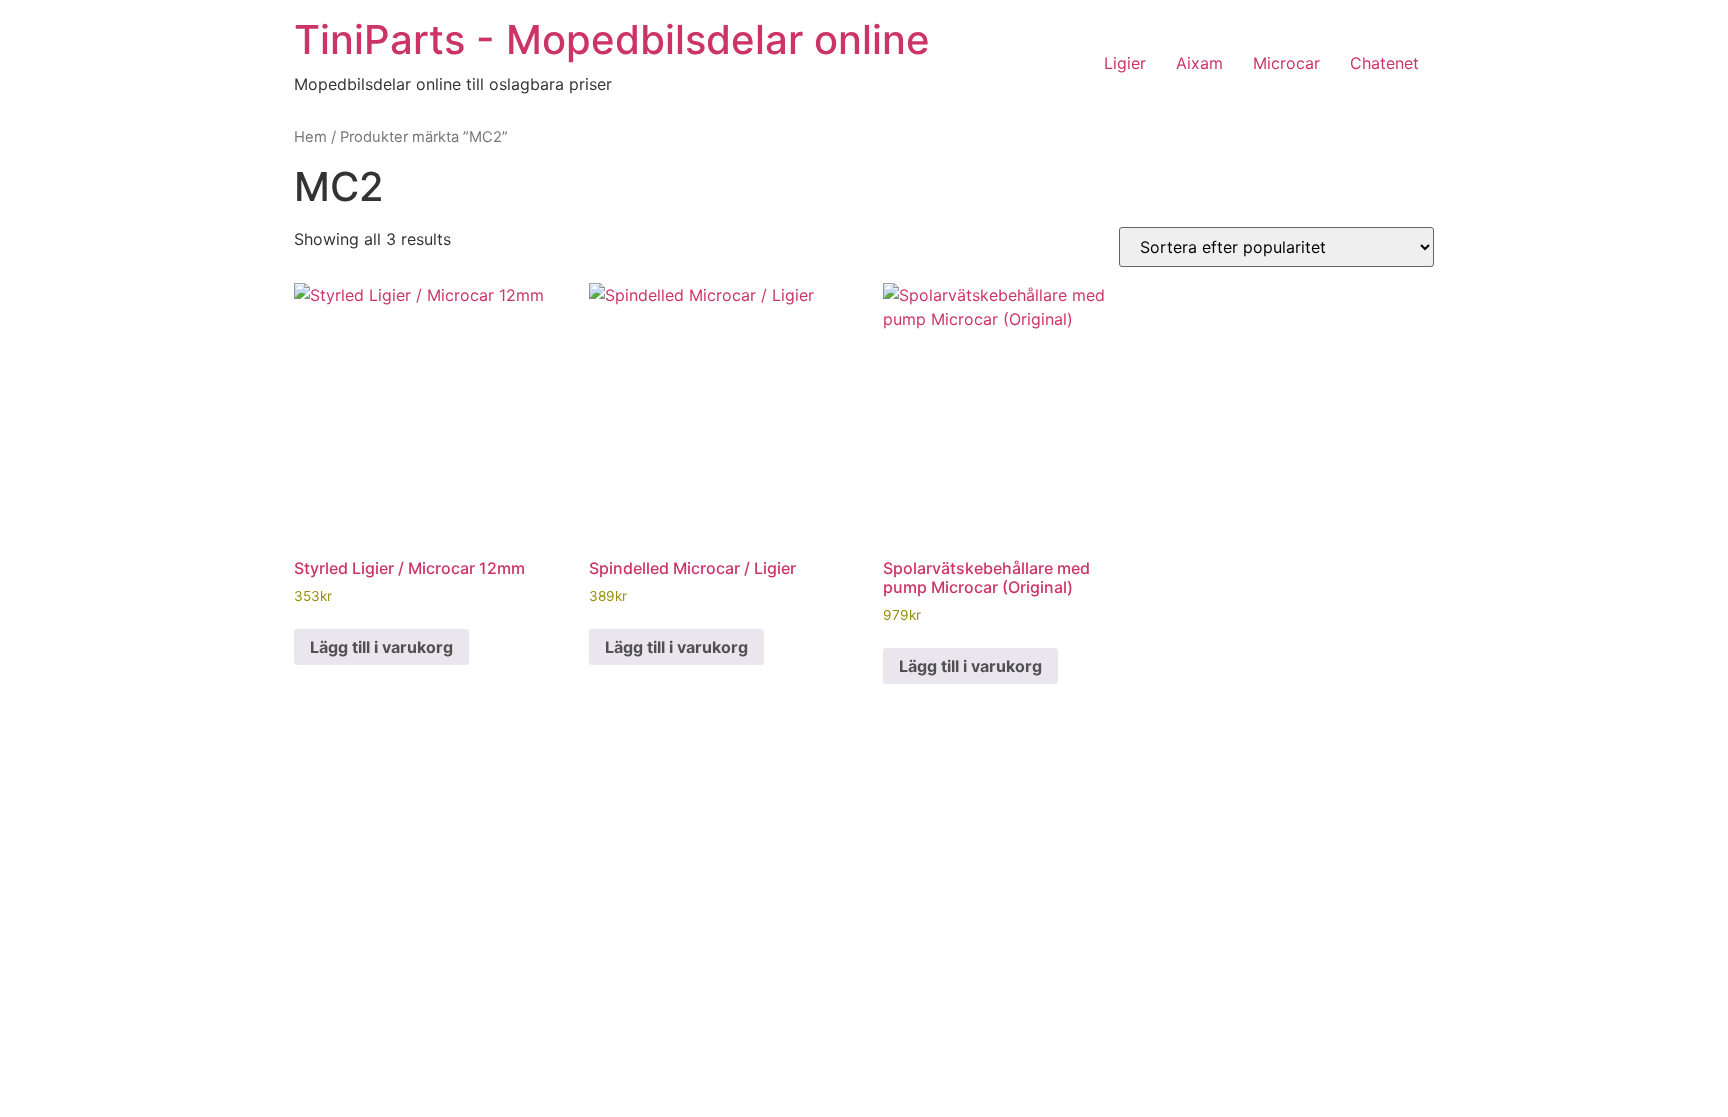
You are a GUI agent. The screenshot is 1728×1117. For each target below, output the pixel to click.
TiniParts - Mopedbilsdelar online (612, 39)
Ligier (1125, 63)
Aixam (1199, 63)
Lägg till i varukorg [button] (381, 647)
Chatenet (1384, 63)
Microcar (1286, 63)
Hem (310, 137)
